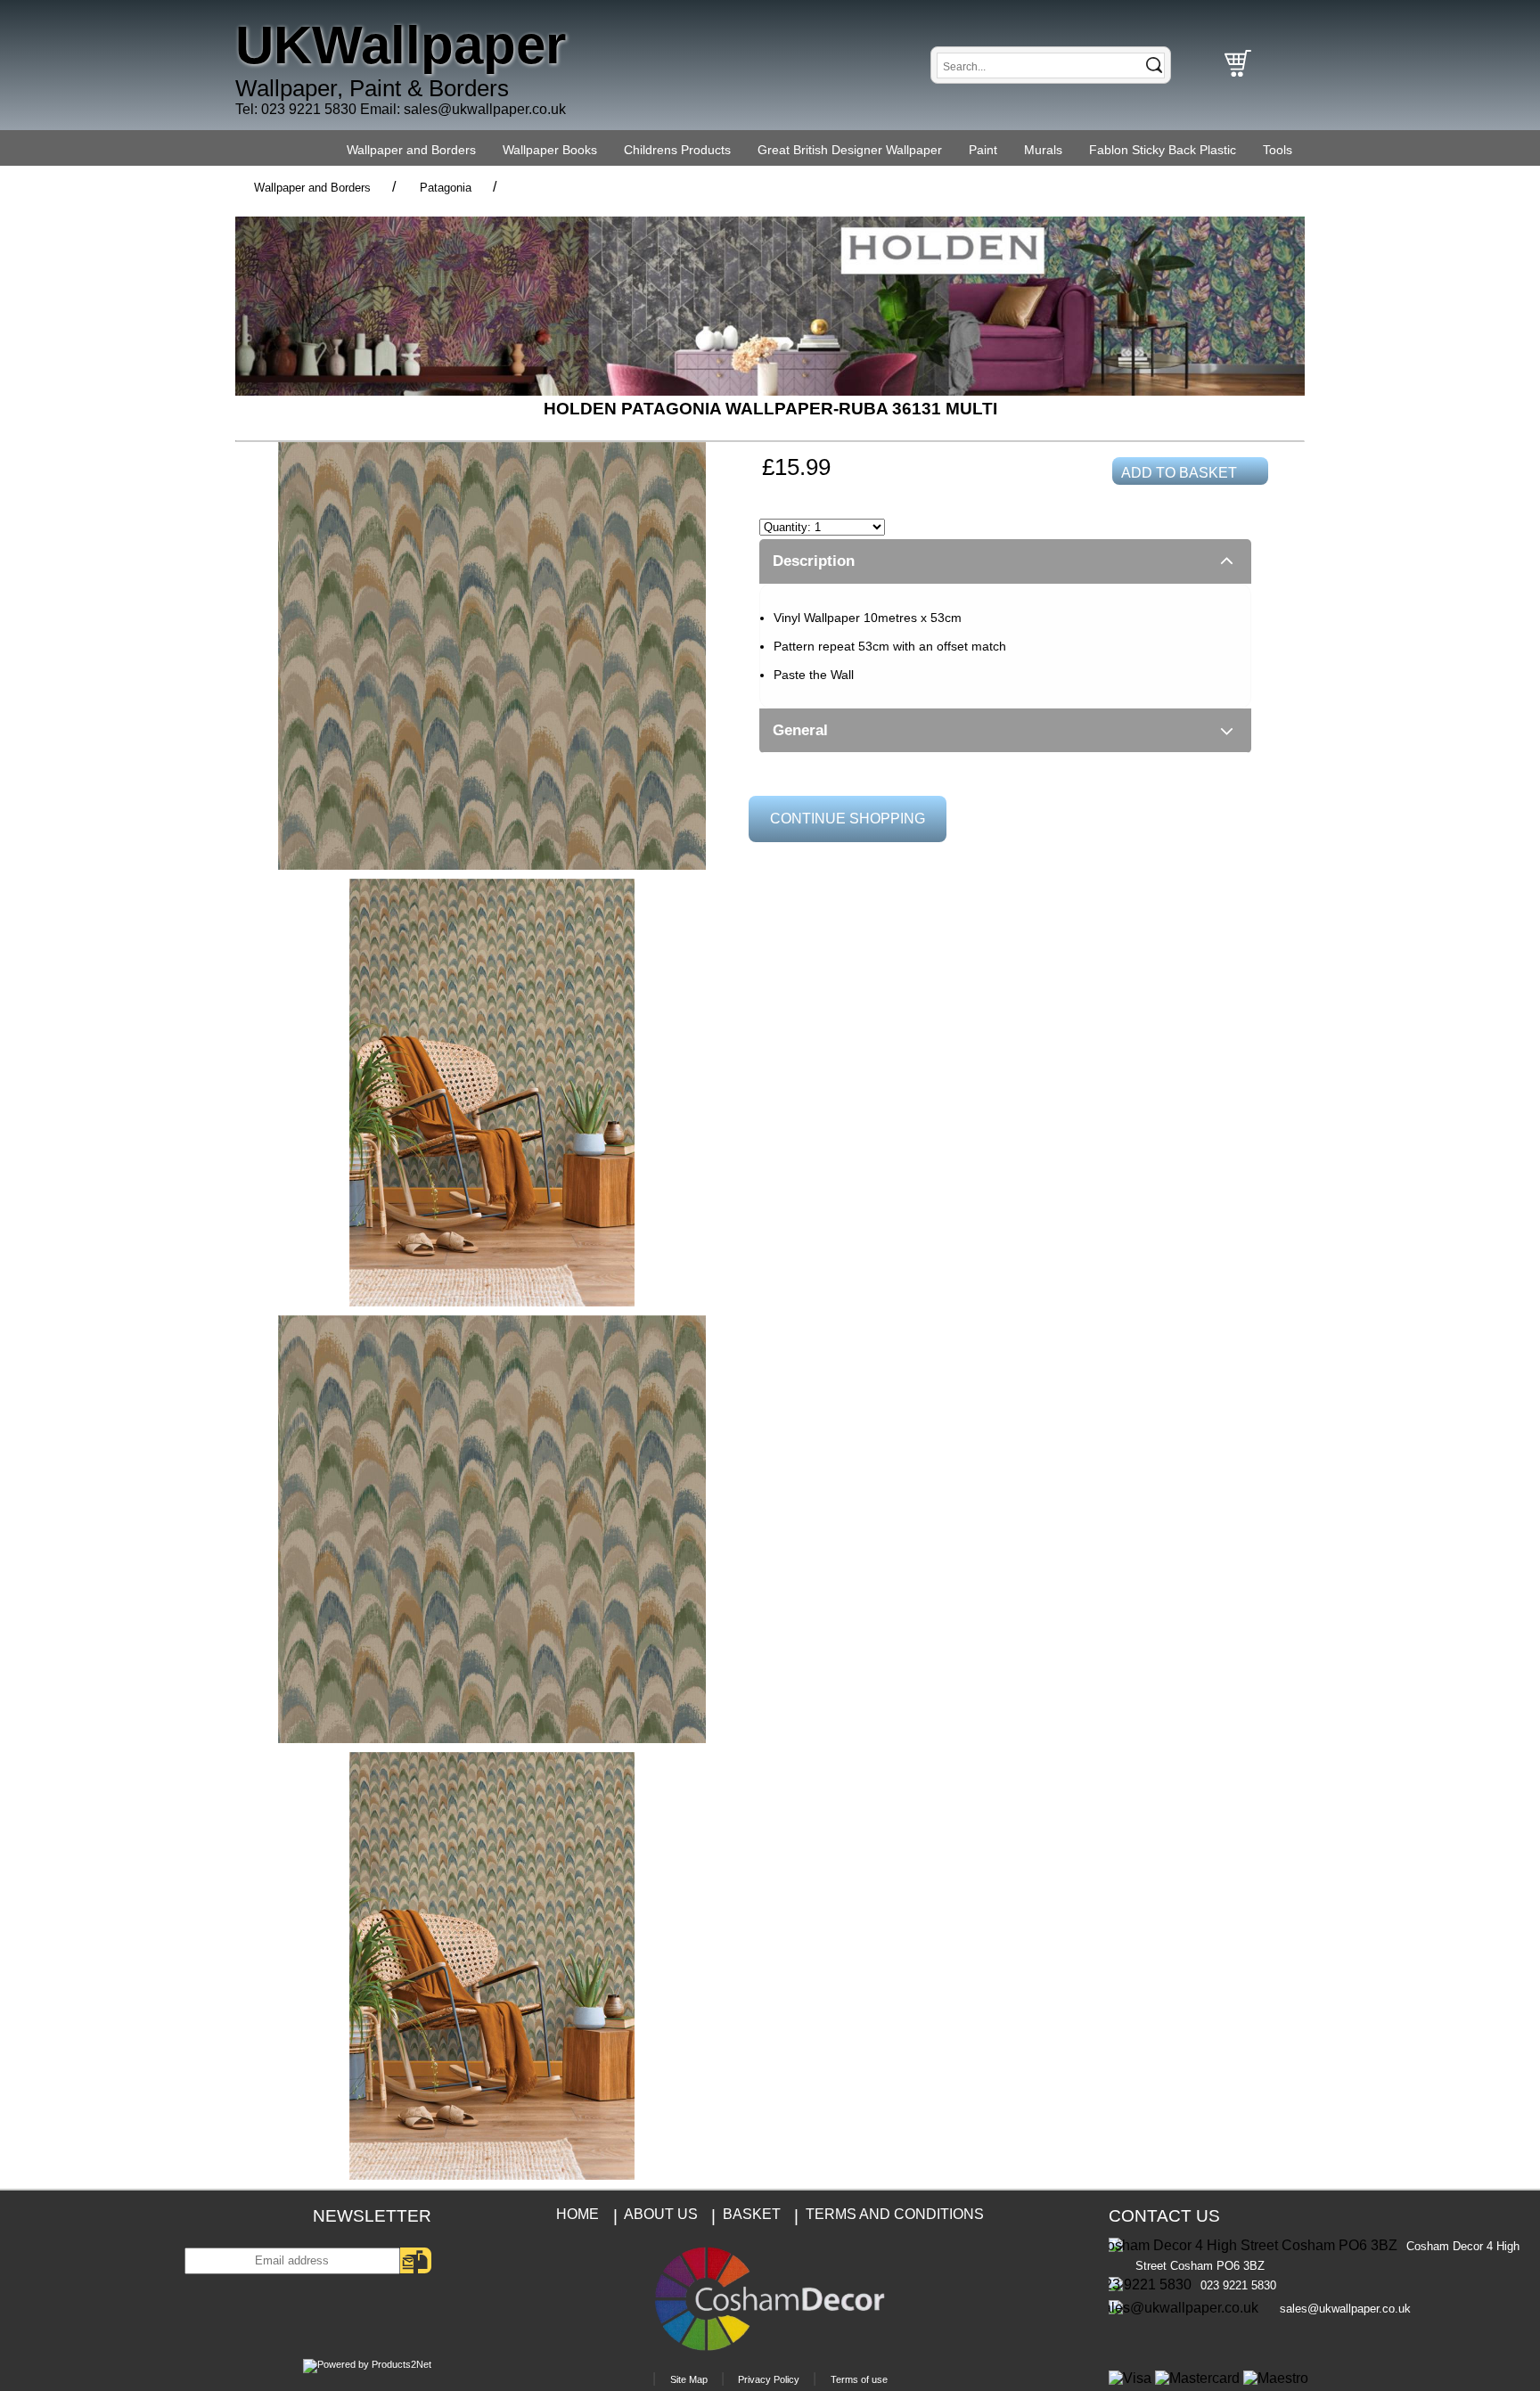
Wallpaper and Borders (411, 150)
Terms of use (859, 2379)
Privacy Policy (769, 2379)
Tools (1278, 150)
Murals (1043, 150)
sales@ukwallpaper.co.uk (485, 109)
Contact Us (1164, 2216)
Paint (983, 150)
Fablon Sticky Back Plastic (1163, 150)
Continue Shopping (848, 819)
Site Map (689, 2379)
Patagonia (446, 188)
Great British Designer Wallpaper (850, 150)
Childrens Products (677, 150)
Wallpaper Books (550, 150)
